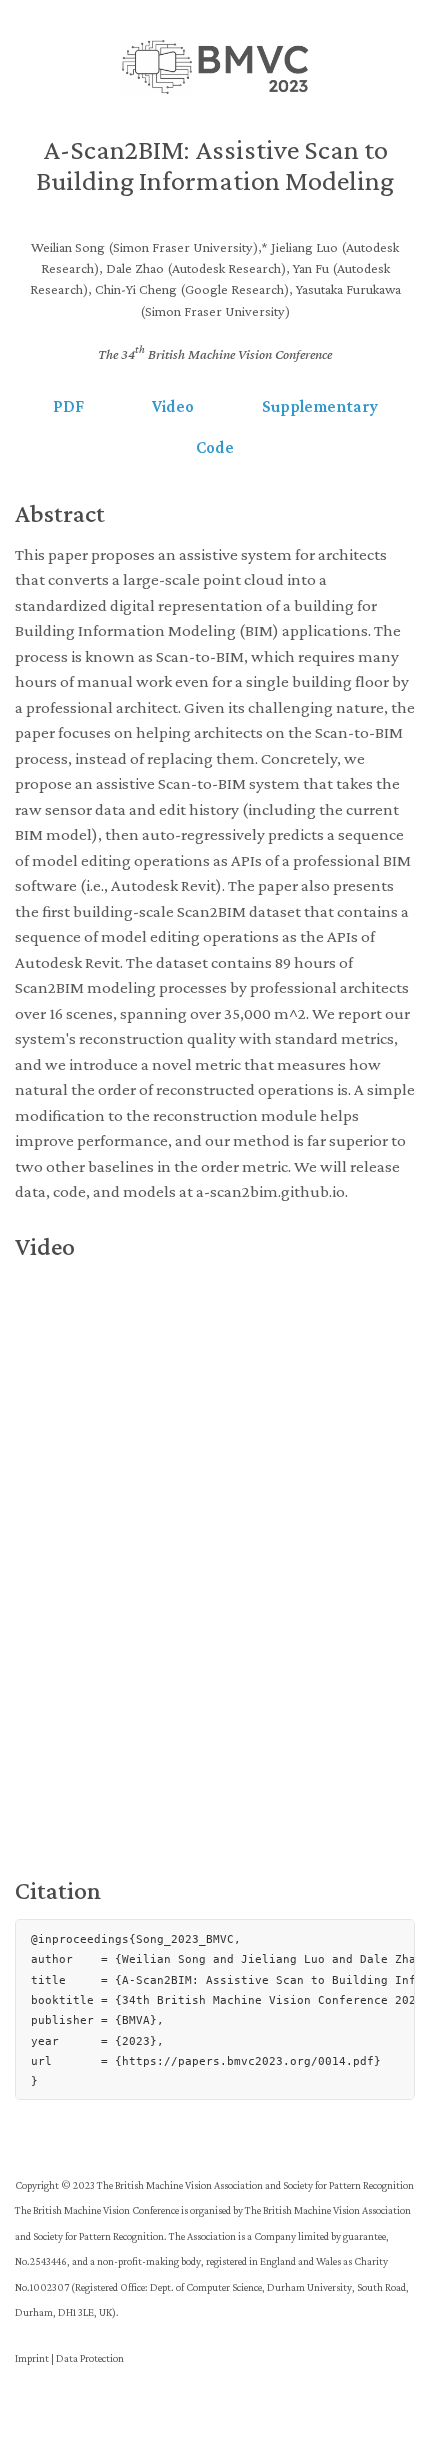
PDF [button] (68, 406)
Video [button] (173, 406)
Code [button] (215, 447)
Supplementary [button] (320, 406)
